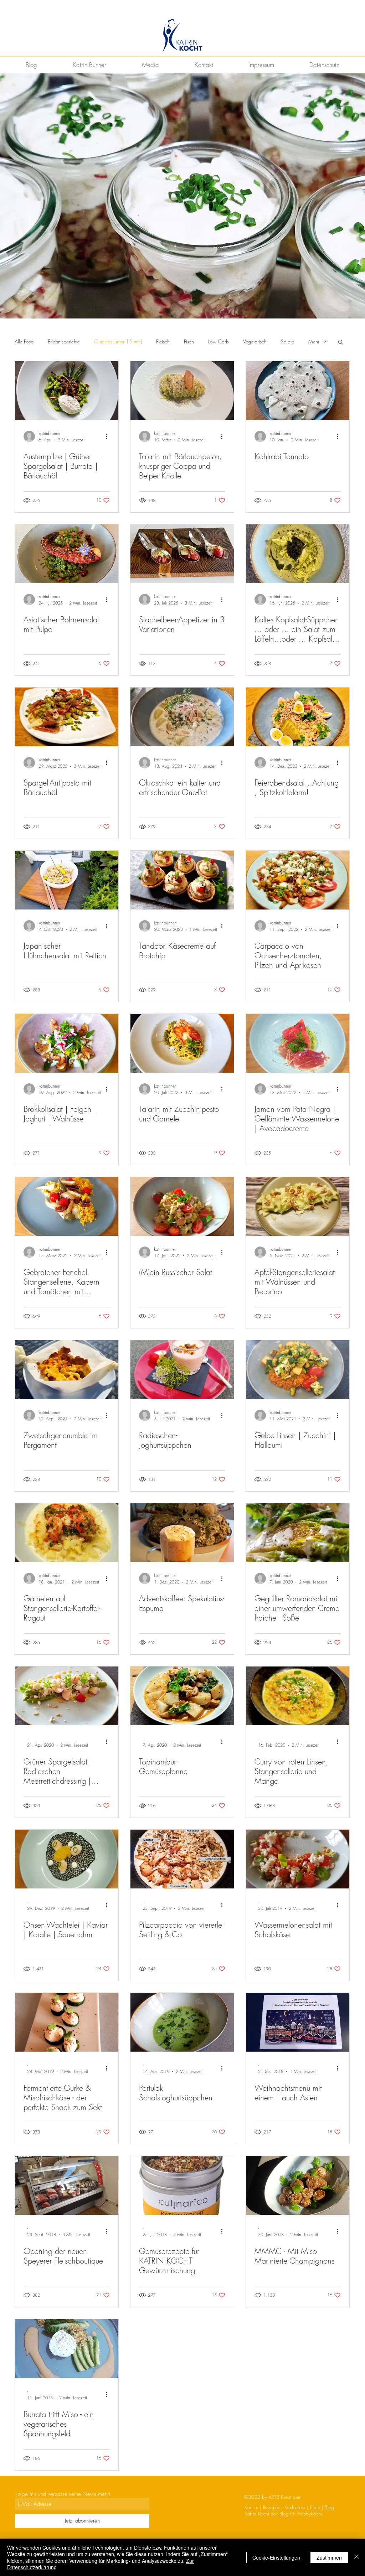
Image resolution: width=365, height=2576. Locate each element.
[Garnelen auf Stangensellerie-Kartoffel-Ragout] (67, 1533)
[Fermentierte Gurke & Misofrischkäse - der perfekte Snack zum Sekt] (67, 2022)
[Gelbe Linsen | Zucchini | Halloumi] (298, 1370)
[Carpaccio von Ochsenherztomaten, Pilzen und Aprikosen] (298, 880)
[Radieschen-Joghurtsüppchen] (182, 1370)
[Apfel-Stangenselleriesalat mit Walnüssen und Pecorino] (298, 1206)
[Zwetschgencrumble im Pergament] (67, 1370)
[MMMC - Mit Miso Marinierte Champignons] (298, 2185)
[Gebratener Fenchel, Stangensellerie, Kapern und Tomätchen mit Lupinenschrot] (67, 1206)
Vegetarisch (255, 341)
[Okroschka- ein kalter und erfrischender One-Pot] (182, 717)
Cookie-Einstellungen (276, 2557)
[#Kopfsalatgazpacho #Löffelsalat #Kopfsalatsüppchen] (298, 554)
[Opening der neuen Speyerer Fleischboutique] (67, 2185)
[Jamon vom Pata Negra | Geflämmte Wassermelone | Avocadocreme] (298, 1043)
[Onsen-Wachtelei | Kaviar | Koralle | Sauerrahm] (67, 1859)
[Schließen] (356, 2557)
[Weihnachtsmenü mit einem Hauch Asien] (298, 2022)
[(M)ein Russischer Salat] (182, 1206)
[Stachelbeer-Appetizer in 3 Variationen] (182, 554)
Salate (287, 341)
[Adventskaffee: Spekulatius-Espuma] (182, 1533)
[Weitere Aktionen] (109, 436)
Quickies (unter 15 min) (118, 341)
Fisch (189, 341)
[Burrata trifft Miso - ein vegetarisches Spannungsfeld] (67, 2349)
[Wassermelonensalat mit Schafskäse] (298, 1859)
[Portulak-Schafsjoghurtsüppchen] (182, 2022)
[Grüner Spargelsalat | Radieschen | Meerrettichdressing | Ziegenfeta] (67, 1696)
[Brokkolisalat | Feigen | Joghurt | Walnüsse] (67, 1043)
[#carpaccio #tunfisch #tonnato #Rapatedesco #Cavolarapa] (298, 391)
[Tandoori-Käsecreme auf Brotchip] (182, 880)
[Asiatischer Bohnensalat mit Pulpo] (67, 554)
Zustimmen (329, 2557)
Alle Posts (24, 341)
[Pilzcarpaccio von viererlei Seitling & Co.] (182, 1859)
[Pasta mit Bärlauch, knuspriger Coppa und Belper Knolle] (182, 391)
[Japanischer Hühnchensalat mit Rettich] (67, 880)
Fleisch (163, 341)
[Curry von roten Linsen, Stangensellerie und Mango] (298, 1696)
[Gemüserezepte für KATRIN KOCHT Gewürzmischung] (182, 2185)
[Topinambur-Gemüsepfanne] (182, 1696)
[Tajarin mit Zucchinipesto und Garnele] (182, 1043)
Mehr (314, 341)
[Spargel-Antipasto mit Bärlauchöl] (67, 717)
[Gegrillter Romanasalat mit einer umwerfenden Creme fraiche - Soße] (298, 1533)
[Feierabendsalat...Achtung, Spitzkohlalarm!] (298, 717)
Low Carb (219, 341)
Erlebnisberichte (64, 341)
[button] (341, 343)
